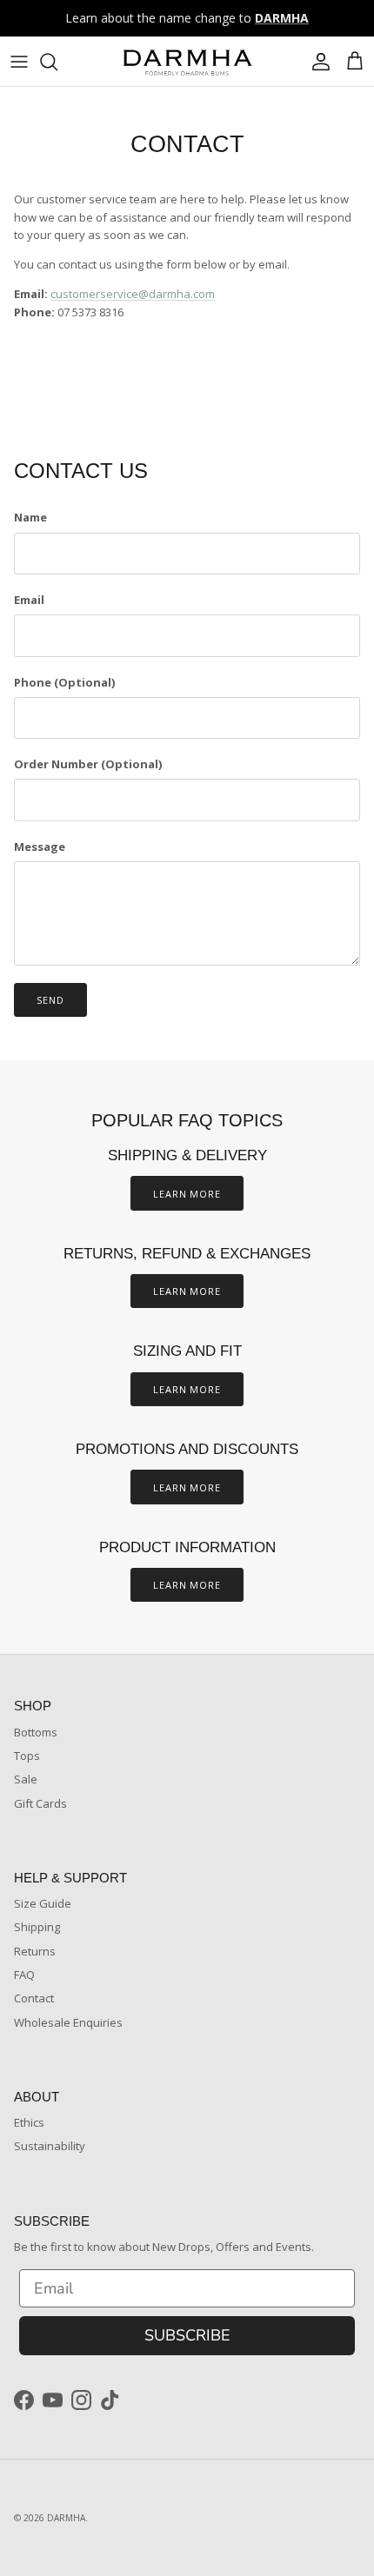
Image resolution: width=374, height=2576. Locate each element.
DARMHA (66, 2518)
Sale (26, 1779)
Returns (35, 1951)
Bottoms (36, 1732)
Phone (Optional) (64, 682)
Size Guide (43, 1903)
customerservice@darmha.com (133, 294)
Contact (34, 1998)
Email (29, 600)
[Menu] (19, 62)
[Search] (57, 62)
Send (50, 1000)
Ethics (29, 2122)
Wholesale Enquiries (68, 2022)
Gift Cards (40, 1803)
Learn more (187, 1194)
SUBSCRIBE (187, 2335)
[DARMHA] (187, 61)
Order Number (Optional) (88, 764)
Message (40, 846)
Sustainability (50, 2146)
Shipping (37, 1927)
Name (30, 517)
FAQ (24, 1975)
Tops (27, 1756)
